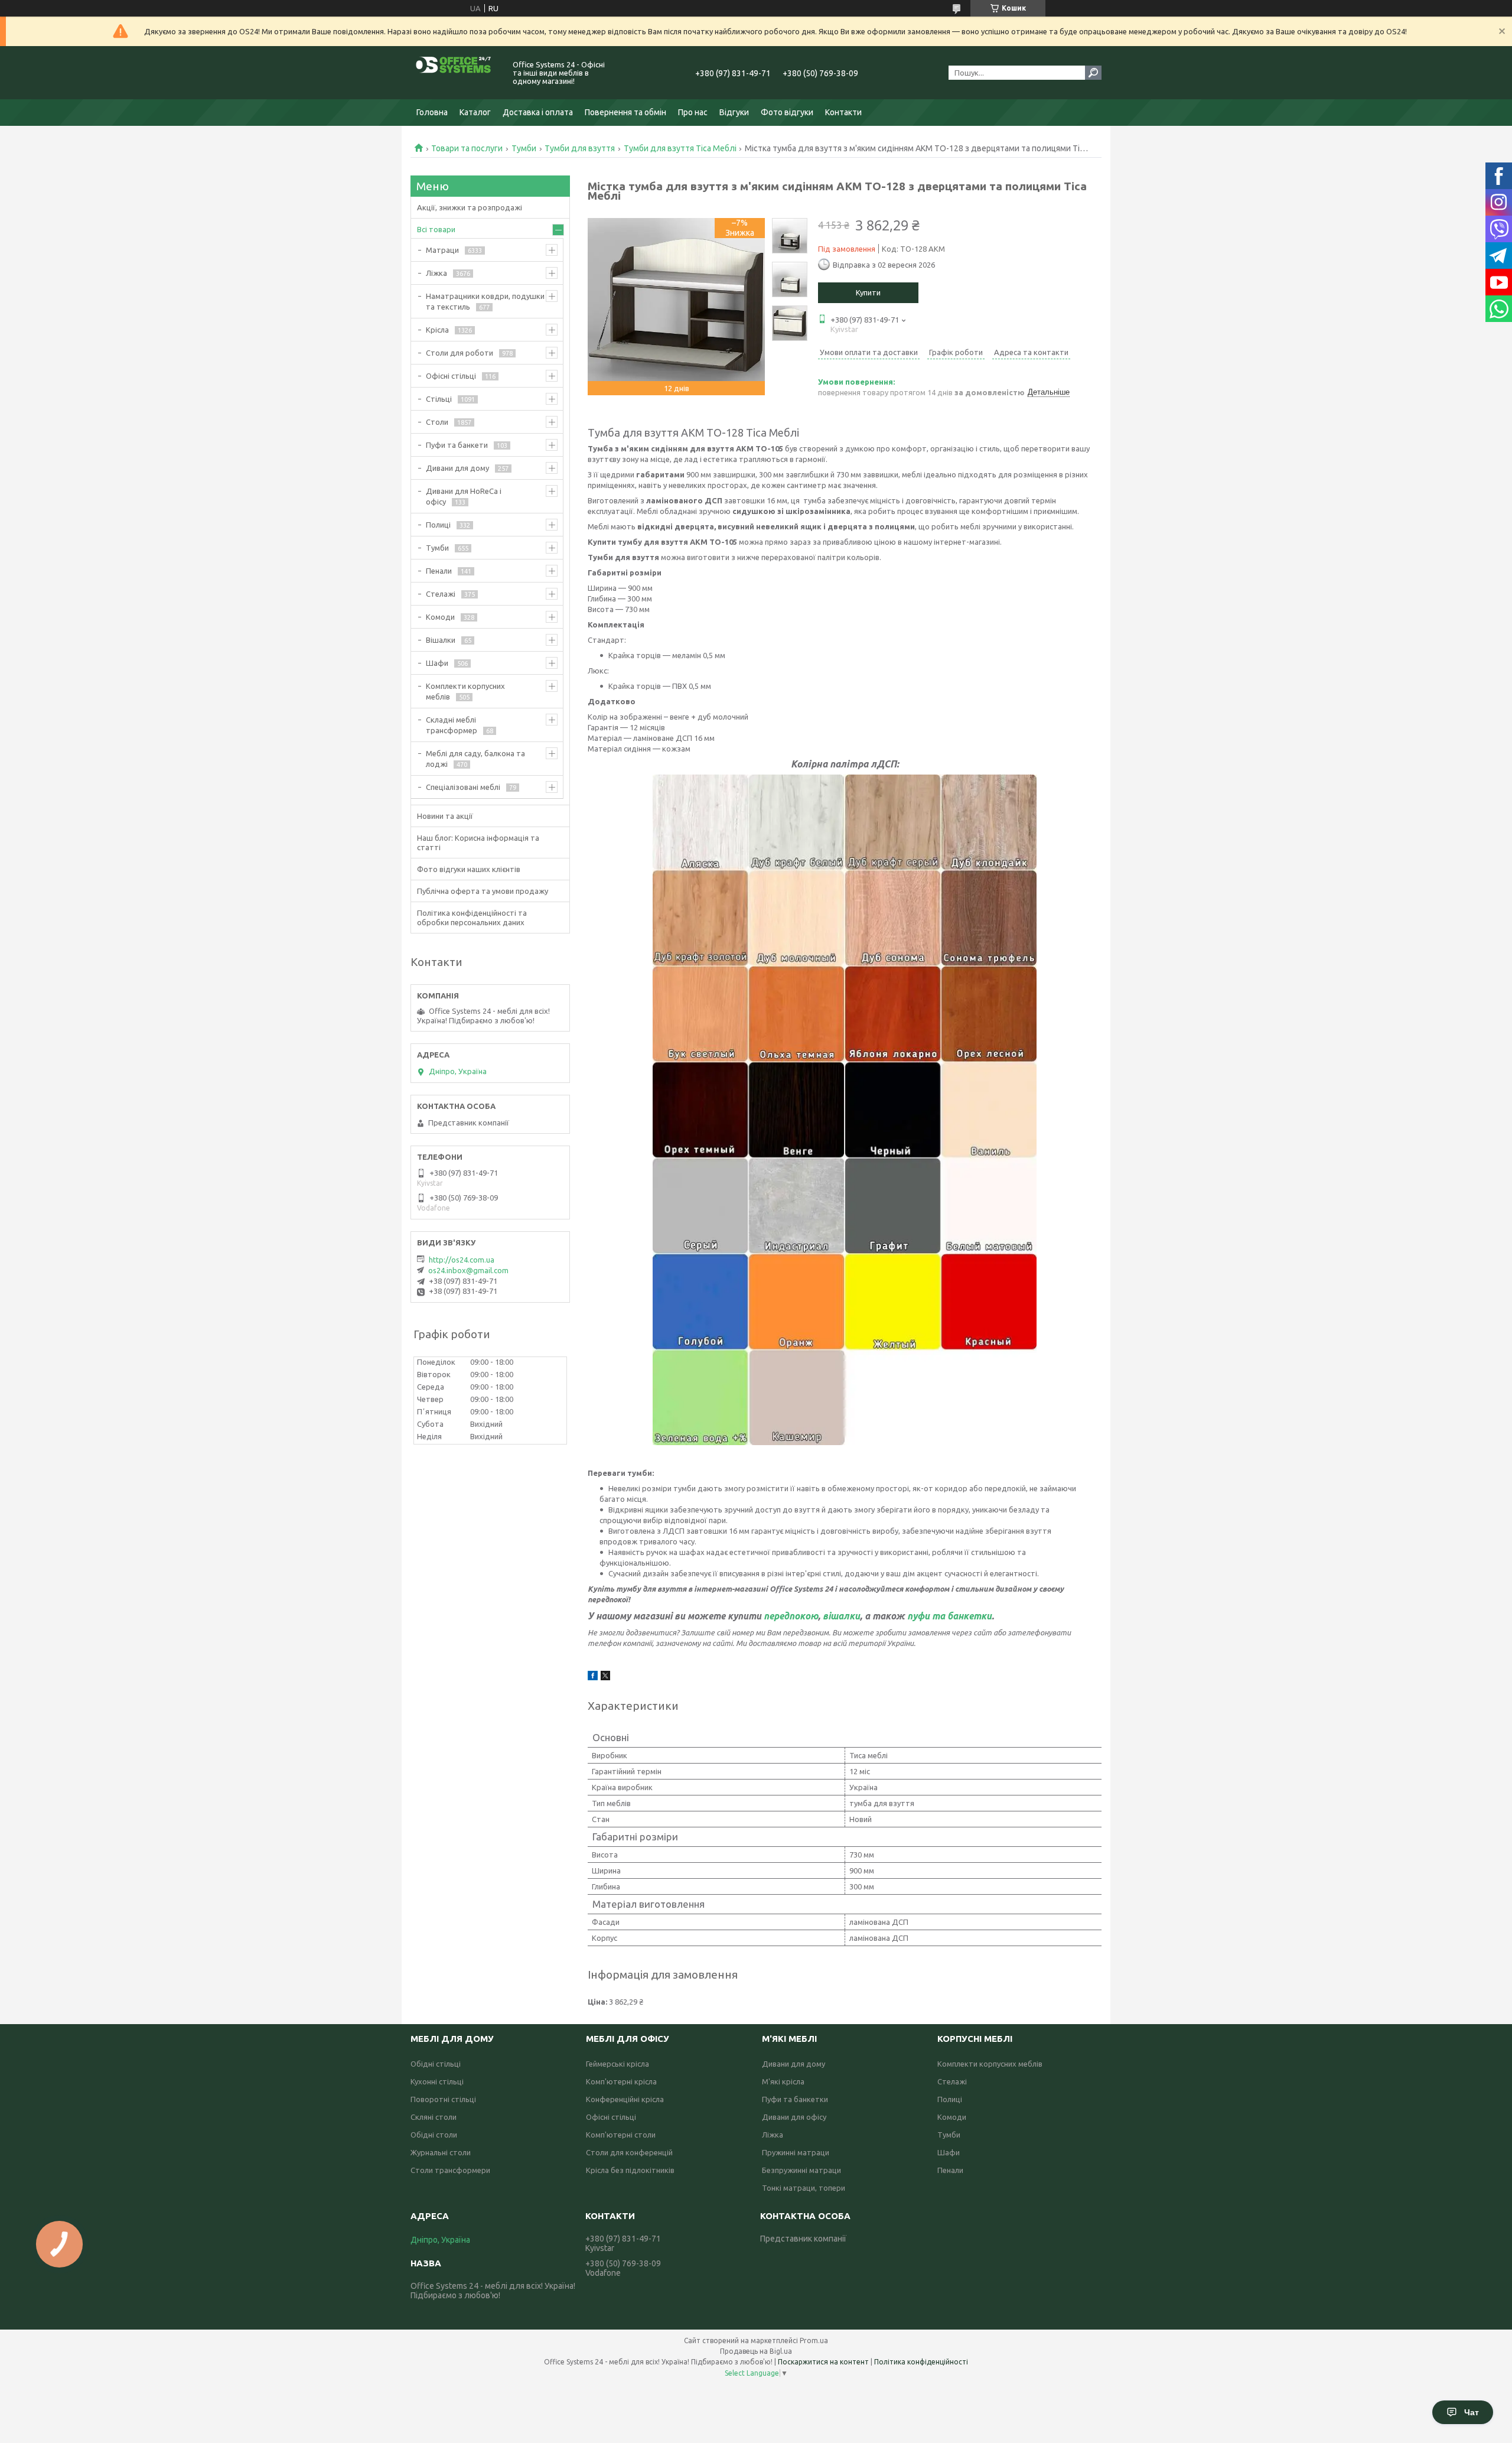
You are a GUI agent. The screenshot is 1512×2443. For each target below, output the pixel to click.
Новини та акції (445, 816)
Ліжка (436, 273)
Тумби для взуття (580, 148)
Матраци (442, 250)
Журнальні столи (441, 2152)
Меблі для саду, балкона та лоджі (475, 759)
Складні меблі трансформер (452, 725)
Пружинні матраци (796, 2152)
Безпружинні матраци (801, 2170)
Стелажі (441, 594)
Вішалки (441, 640)
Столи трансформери (450, 2170)
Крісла (437, 330)
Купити (868, 292)
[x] (605, 1677)
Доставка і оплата (538, 112)
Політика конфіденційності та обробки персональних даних (472, 918)
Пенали (439, 571)
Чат (1472, 2412)
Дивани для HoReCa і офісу (464, 496)
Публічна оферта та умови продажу (483, 891)
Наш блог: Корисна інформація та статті (478, 842)
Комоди (440, 617)
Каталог (475, 112)
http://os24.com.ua (462, 1260)
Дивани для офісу (794, 2117)
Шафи (437, 663)
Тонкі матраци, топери (804, 2188)
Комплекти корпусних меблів (465, 691)
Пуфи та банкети (457, 445)
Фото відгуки (787, 112)
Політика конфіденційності (921, 2362)
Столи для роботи (460, 353)
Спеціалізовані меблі (463, 787)
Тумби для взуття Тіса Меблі (680, 148)
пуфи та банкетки (949, 1616)
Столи (437, 422)
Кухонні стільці (437, 2081)
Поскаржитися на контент (823, 2362)
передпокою (791, 1616)
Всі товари (436, 229)
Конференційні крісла (625, 2099)
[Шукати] (1093, 73)
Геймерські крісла (617, 2064)
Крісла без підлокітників (630, 2170)
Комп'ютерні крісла (621, 2081)
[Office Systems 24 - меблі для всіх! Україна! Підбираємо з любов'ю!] (455, 73)
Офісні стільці (451, 376)
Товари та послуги (467, 148)
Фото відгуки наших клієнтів (469, 869)
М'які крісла (783, 2081)
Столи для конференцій (629, 2152)
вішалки (841, 1616)
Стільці (439, 399)
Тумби (524, 148)
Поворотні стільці (443, 2099)
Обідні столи (434, 2135)
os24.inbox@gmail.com (468, 1270)
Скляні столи (434, 2117)
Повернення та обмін (625, 112)
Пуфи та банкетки (795, 2099)
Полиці (438, 525)
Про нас (693, 112)
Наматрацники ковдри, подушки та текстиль (485, 301)
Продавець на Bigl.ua (756, 2351)
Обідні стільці (436, 2064)
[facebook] (593, 1677)
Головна (432, 112)
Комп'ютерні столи (621, 2135)
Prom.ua (814, 2340)
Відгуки (734, 112)
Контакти (843, 112)
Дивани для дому (457, 468)
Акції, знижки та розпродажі (470, 207)
